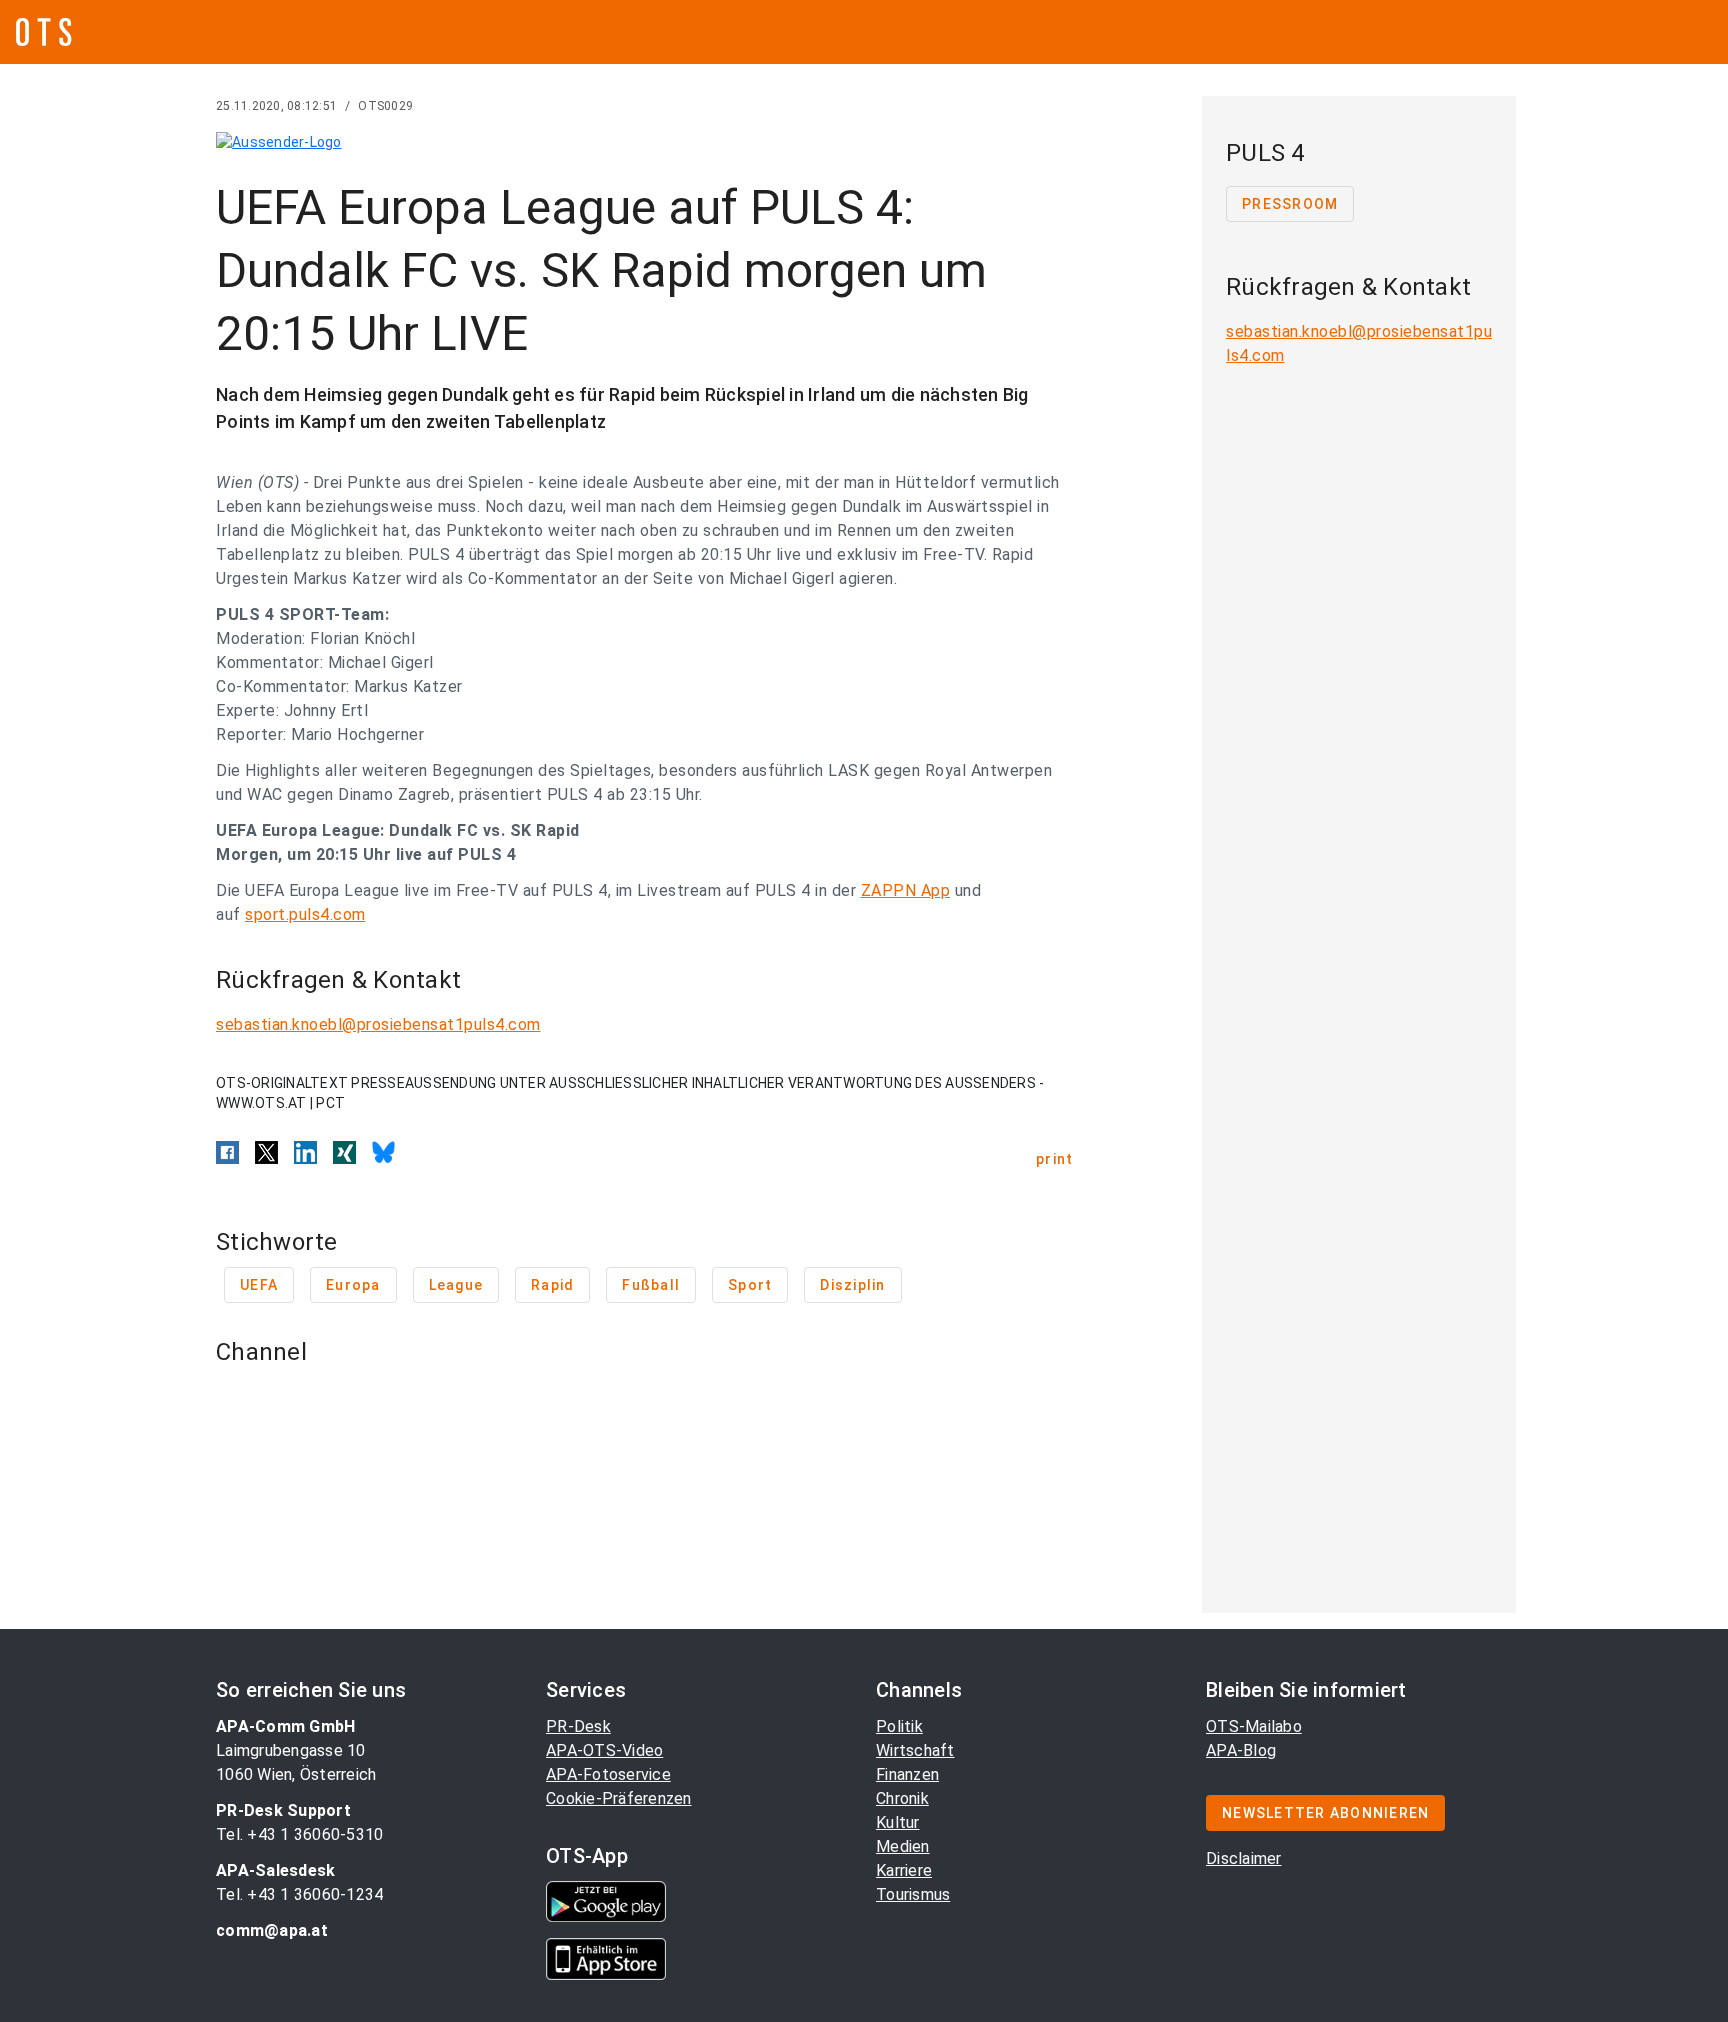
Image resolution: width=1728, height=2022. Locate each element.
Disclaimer (1244, 1858)
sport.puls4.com (305, 914)
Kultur (898, 1822)
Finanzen (907, 1774)
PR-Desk (578, 1726)
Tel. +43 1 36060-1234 (299, 1894)
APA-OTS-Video (604, 1750)
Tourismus (913, 1894)
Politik (899, 1726)
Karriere (904, 1870)
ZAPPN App (906, 890)
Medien (903, 1846)
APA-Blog (1241, 1750)
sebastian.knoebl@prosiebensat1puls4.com (378, 1024)
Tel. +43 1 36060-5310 (299, 1834)
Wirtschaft (915, 1750)
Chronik (902, 1798)
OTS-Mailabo (1254, 1726)
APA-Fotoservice (608, 1774)
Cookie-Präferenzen (619, 1798)
